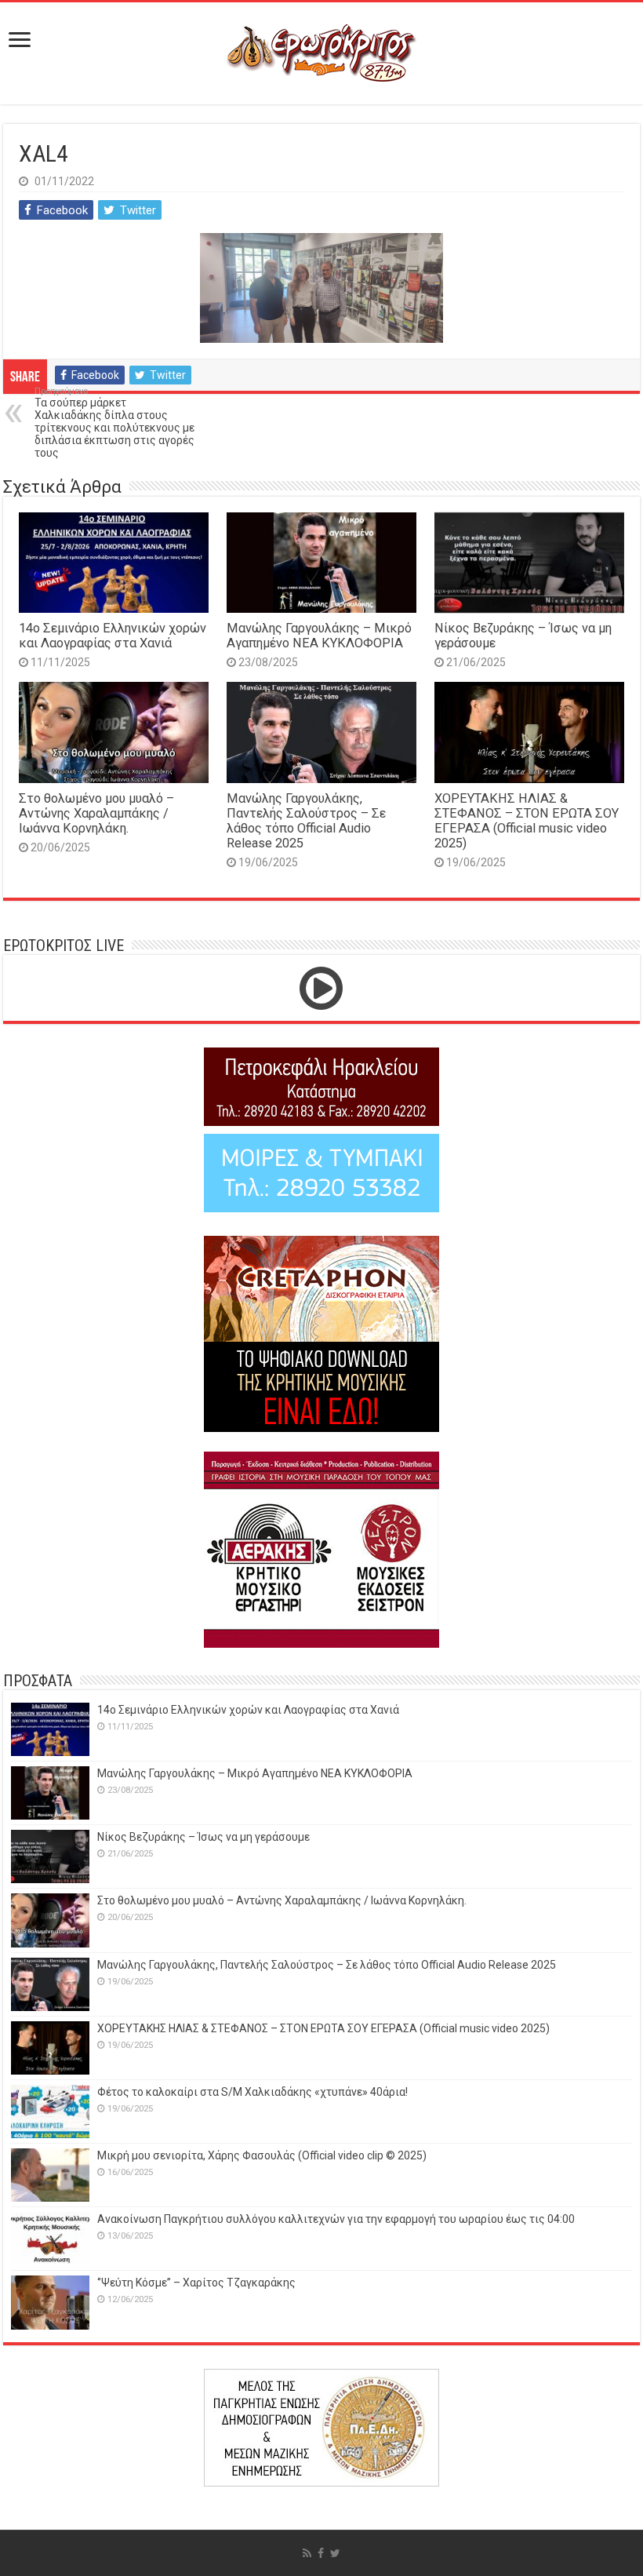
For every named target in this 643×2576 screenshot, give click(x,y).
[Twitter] (335, 2553)
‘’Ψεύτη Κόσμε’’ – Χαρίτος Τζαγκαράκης (196, 2283)
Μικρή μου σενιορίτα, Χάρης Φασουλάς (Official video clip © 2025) (262, 2155)
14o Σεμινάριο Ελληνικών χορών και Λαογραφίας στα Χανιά (113, 636)
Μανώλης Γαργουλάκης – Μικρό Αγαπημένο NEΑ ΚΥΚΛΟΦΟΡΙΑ (319, 636)
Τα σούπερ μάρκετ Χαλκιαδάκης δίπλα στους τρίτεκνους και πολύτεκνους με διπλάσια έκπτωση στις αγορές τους (114, 423)
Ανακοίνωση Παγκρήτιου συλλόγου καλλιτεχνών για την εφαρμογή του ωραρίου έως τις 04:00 (336, 2219)
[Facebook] (321, 2553)
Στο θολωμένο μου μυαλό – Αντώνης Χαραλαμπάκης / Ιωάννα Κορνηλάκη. (96, 813)
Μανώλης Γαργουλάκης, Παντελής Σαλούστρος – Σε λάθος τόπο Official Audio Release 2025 (306, 821)
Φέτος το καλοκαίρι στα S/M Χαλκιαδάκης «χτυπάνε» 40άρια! (252, 2092)
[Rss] (307, 2553)
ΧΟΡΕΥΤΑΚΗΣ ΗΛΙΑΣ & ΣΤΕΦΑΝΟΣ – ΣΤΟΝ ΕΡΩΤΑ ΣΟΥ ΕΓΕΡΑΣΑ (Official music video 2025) (527, 821)
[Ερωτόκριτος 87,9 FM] (321, 53)
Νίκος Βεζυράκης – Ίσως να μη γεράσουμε (203, 1837)
